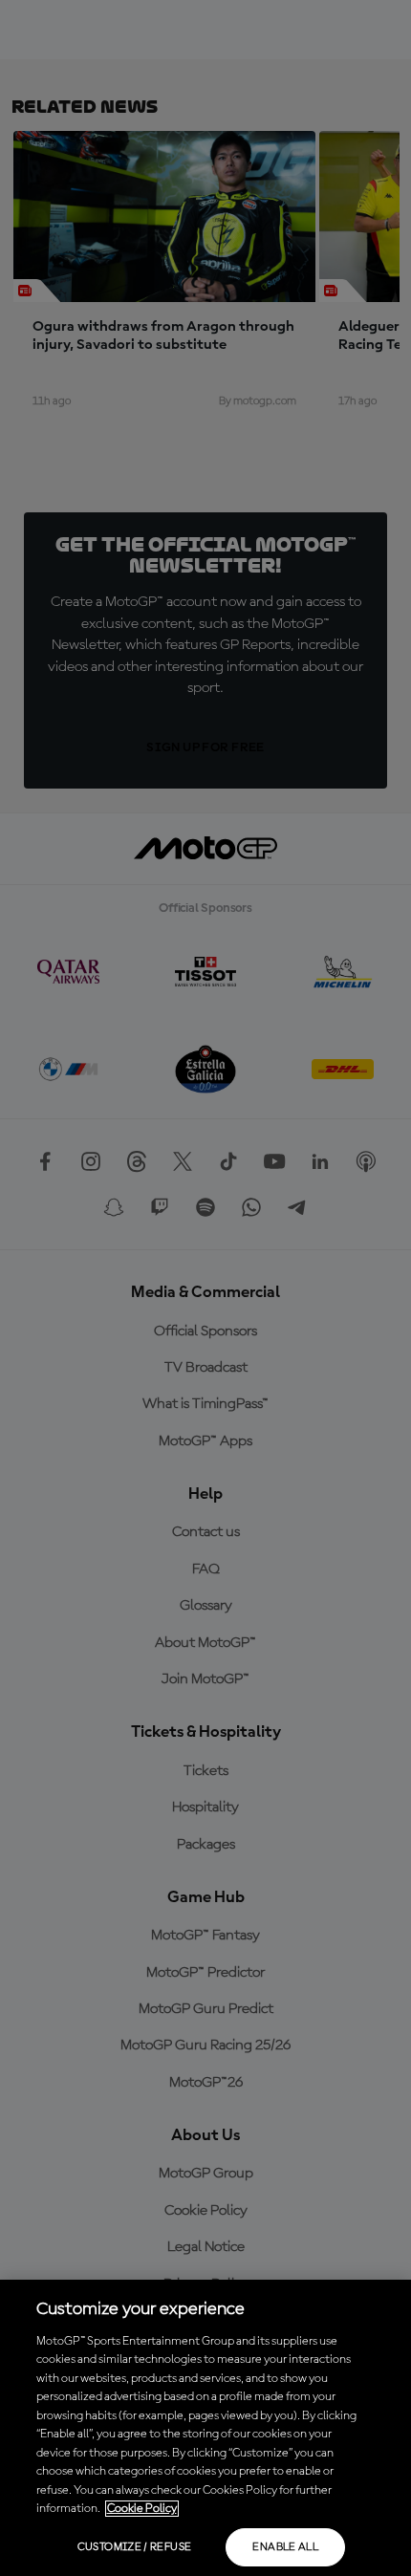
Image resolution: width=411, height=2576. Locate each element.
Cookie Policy (142, 2509)
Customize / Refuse (134, 2547)
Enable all (285, 2547)
